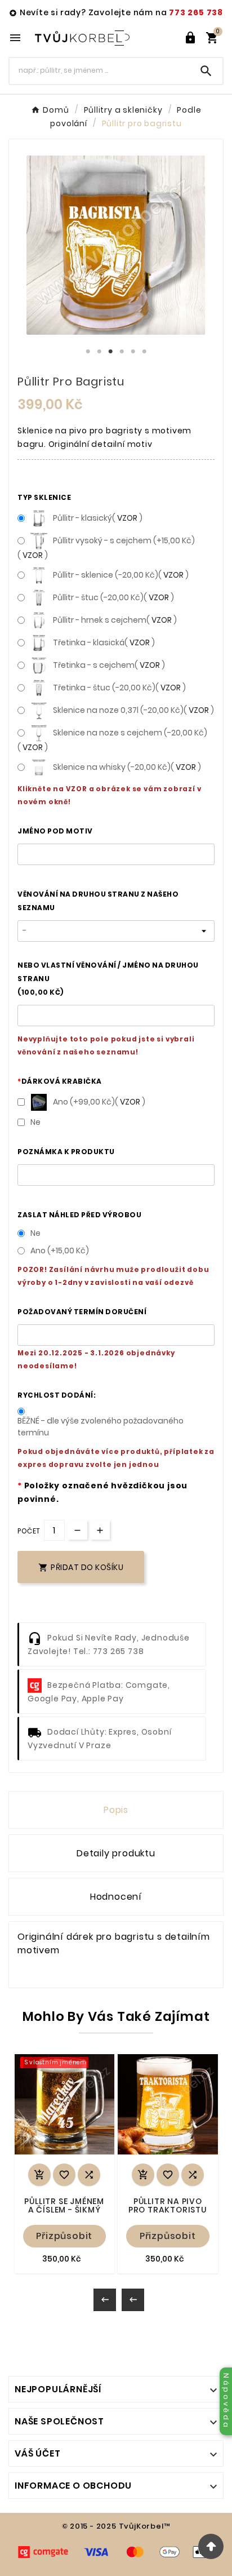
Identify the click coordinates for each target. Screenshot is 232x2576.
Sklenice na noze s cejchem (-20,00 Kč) (112, 740)
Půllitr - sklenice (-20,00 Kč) (121, 575)
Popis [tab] (116, 1810)
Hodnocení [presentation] (116, 1897)
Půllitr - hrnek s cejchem (115, 620)
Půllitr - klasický (98, 518)
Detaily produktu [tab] (116, 1853)
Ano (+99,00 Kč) (99, 1102)
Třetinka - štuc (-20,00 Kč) (119, 688)
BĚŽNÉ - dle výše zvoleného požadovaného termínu (101, 1427)
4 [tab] (122, 352)
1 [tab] (88, 352)
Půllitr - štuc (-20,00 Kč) (113, 597)
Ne (35, 1122)
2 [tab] (99, 352)
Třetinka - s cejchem (109, 665)
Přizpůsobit (64, 2236)
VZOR (127, 518)
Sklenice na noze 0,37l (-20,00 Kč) (133, 710)
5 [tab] (133, 352)
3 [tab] (110, 352)
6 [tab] (144, 352)
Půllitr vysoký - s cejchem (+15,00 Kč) (106, 548)
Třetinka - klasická (104, 642)
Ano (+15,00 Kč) (60, 1251)
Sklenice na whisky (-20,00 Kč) (127, 767)
